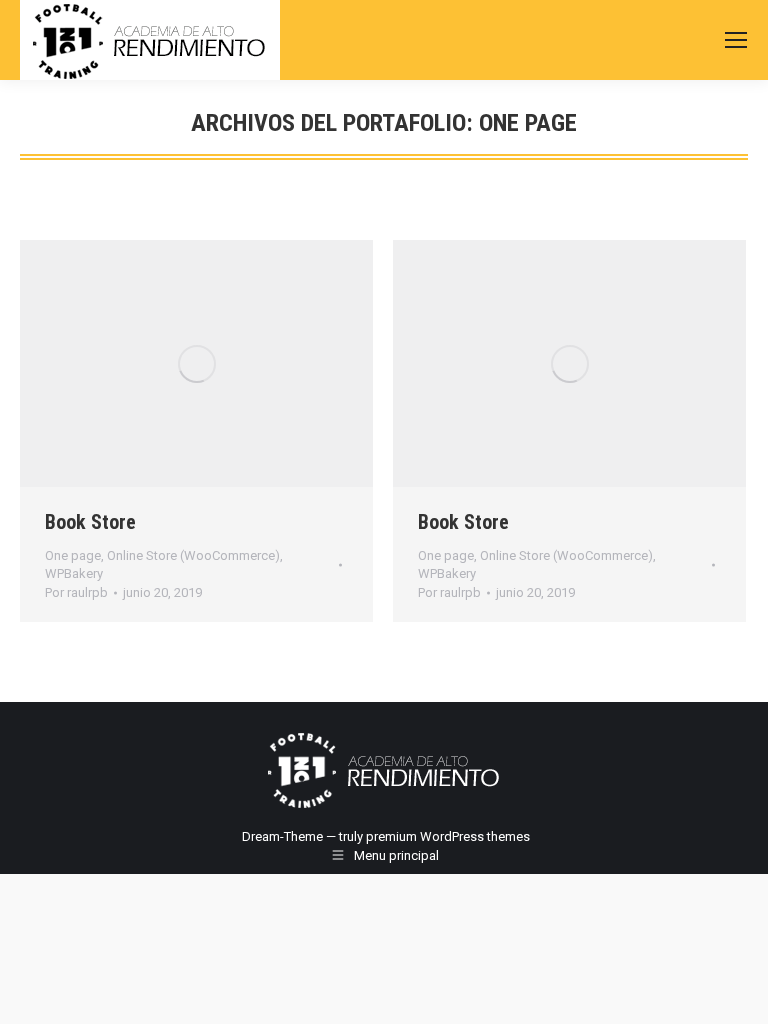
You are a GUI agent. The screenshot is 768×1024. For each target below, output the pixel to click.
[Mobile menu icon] (736, 40)
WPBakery (74, 573)
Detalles (224, 364)
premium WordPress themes (448, 836)
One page (73, 555)
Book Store (90, 522)
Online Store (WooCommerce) (193, 555)
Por (76, 592)
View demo (170, 364)
